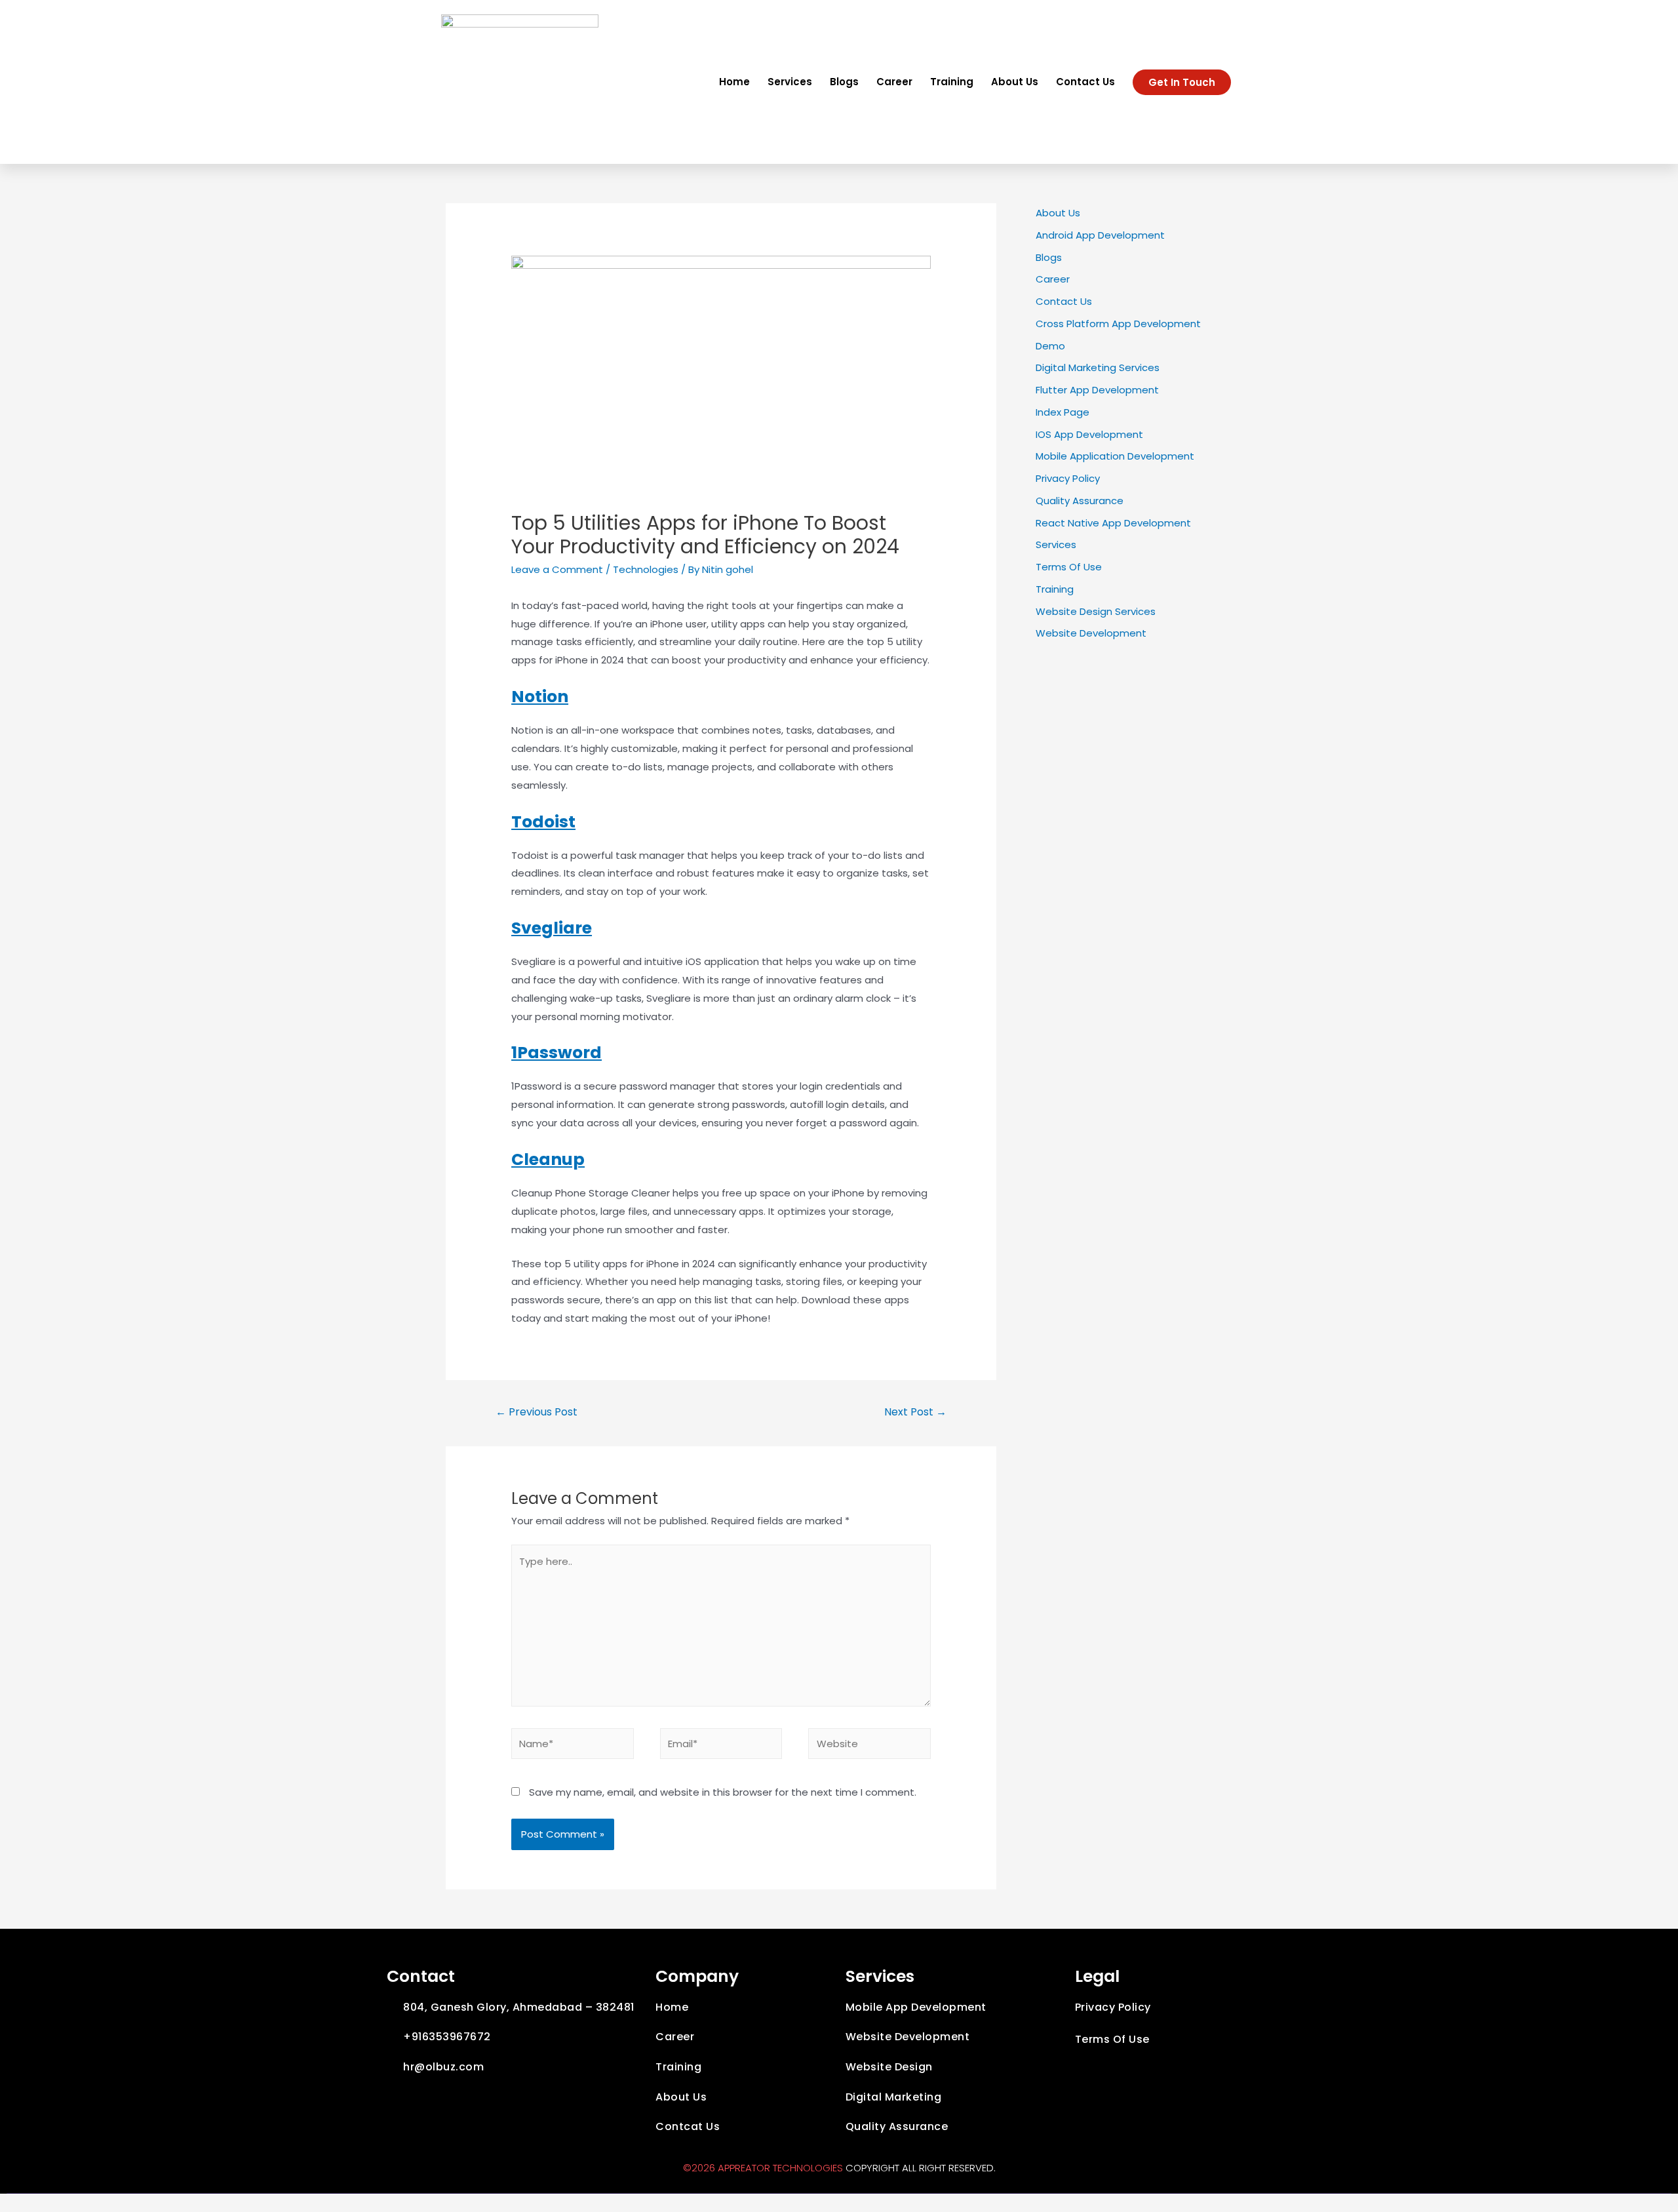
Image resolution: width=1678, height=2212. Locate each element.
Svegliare (552, 928)
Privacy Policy (1068, 478)
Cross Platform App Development (1118, 324)
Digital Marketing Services (1098, 367)
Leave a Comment (557, 569)
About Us (1015, 82)
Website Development (1091, 633)
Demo (1050, 346)
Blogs (844, 82)
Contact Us (1085, 82)
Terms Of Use (1069, 567)
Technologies (646, 569)
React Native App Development (1113, 523)
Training (952, 82)
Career (894, 82)
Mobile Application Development (1115, 456)
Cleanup (548, 1159)
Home (734, 82)
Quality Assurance (1080, 501)
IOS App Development (1089, 434)
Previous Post (537, 1412)
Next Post (915, 1412)
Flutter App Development (1097, 390)
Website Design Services (1096, 611)
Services (790, 82)
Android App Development (1100, 235)
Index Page (1063, 412)
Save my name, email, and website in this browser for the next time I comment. (723, 1792)
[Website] (869, 1746)
